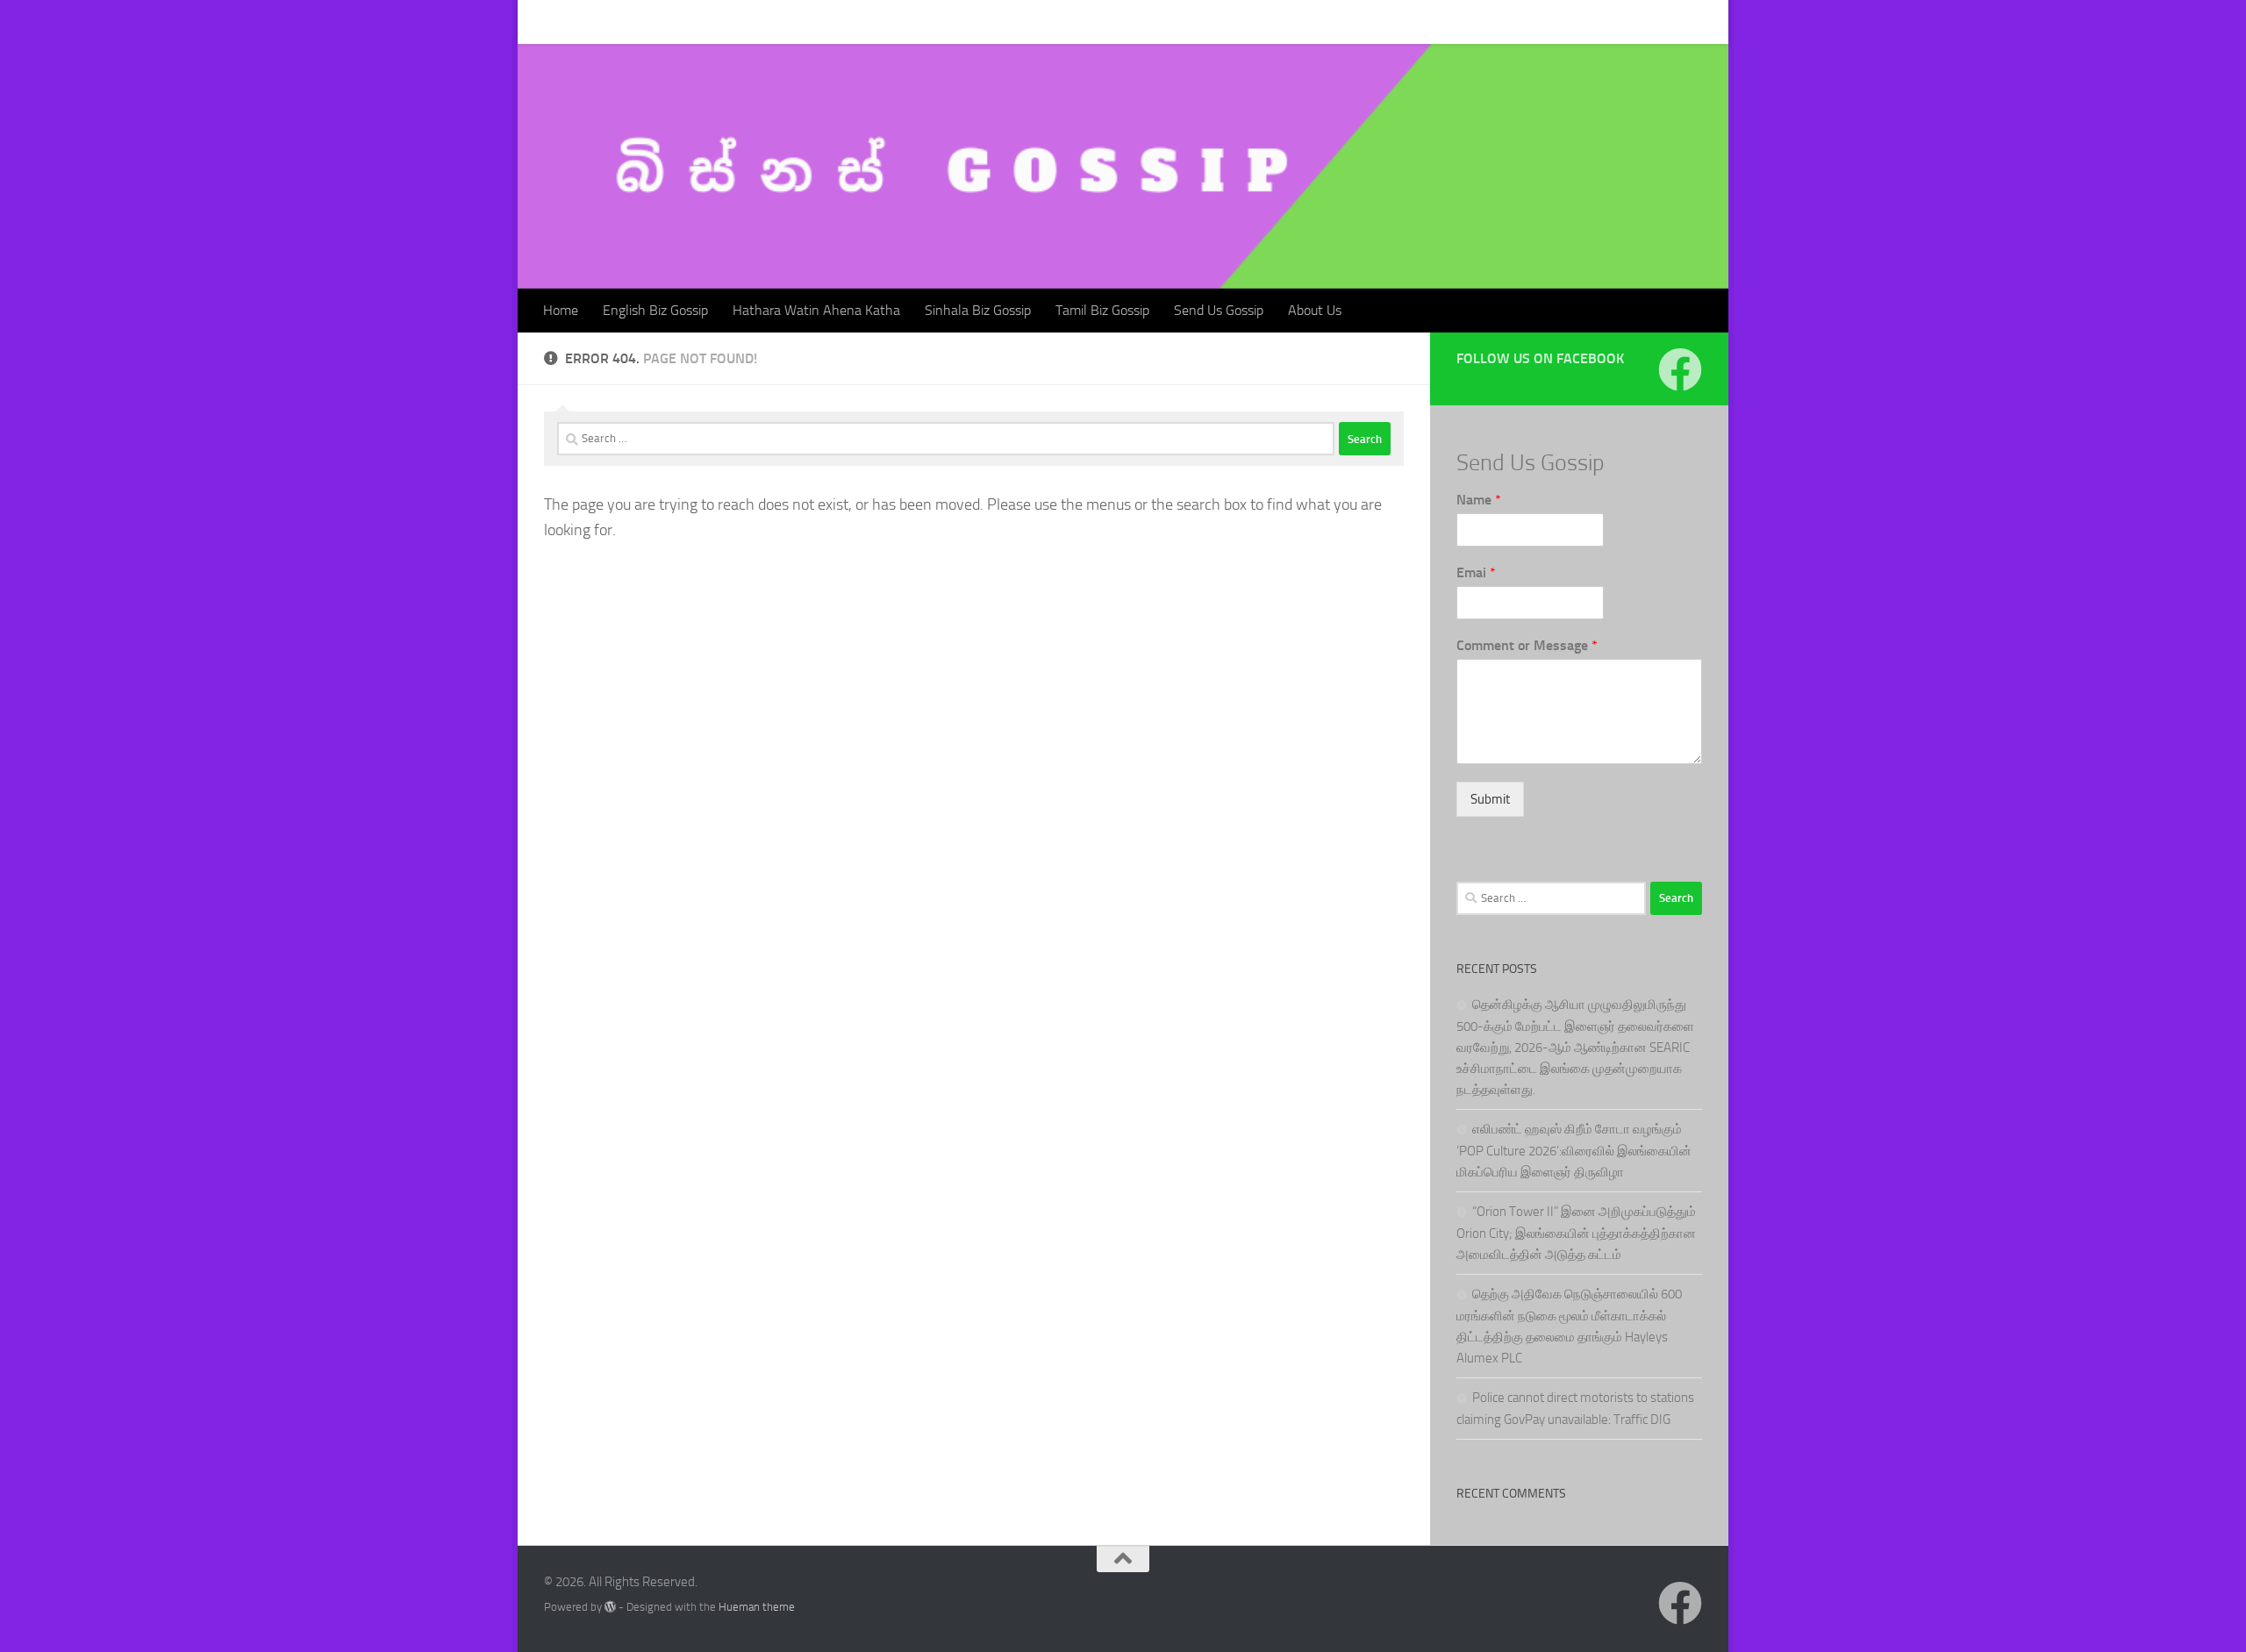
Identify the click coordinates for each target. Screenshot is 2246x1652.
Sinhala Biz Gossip (965, 21)
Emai (1476, 572)
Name (1479, 500)
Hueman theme (757, 1607)
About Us (1302, 21)
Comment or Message (1527, 645)
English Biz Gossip (642, 21)
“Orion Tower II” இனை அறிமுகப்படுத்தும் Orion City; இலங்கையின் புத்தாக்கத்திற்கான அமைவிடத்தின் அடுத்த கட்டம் (1576, 1233)
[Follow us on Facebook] (1680, 369)
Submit (1490, 799)
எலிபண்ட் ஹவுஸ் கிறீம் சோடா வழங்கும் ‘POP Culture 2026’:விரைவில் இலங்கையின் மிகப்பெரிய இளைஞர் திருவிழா (1574, 1151)
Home (547, 21)
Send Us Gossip (1205, 21)
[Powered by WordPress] (610, 1607)
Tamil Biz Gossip (1089, 21)
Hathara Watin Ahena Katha (803, 21)
